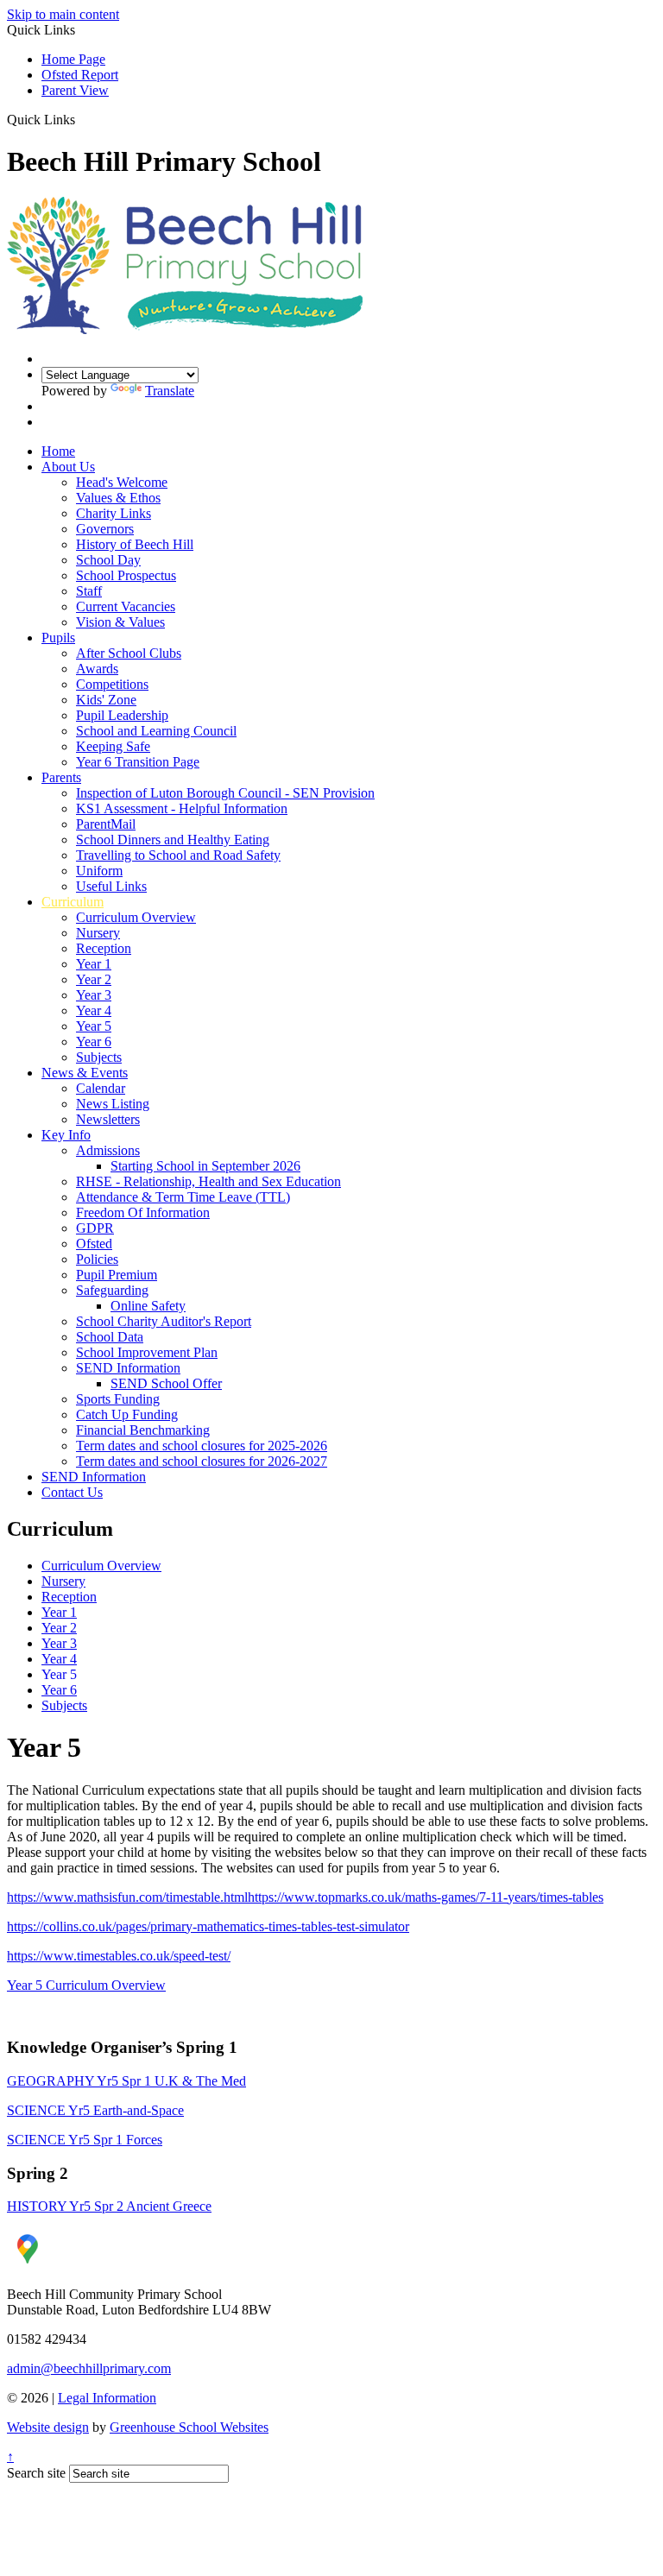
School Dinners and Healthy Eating (173, 840)
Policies (97, 1259)
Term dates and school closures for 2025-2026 (202, 1446)
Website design (48, 2427)
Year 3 (94, 995)
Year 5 (94, 1026)
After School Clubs (129, 653)
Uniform (99, 871)
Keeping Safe (113, 746)
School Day (108, 560)
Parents (61, 777)
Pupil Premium (117, 1275)
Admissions (108, 1150)
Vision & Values (120, 622)
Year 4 (94, 1010)
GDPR (95, 1228)
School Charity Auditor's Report (164, 1321)
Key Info (66, 1135)
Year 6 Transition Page (138, 762)
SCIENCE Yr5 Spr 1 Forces (85, 2140)
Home (58, 451)
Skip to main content (63, 14)
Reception (104, 948)
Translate (170, 391)
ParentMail (106, 824)
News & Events (85, 1073)
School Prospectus (126, 575)
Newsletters (108, 1119)
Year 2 (94, 979)
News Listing (113, 1104)
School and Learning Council (156, 731)
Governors (105, 529)
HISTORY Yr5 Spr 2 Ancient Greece (109, 2206)
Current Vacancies (126, 606)
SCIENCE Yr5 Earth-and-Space (95, 2110)
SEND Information (128, 1368)
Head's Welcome (122, 482)
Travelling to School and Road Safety (178, 855)
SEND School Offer (166, 1383)
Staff (89, 591)
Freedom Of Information (143, 1212)
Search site (36, 2473)
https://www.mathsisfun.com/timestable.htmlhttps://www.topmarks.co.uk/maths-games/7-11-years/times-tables (305, 1897)
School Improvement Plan (147, 1352)
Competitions (112, 684)
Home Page (73, 59)
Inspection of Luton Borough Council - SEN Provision (225, 793)
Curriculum (73, 902)
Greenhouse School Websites (189, 2427)
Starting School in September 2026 (205, 1166)
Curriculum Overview (136, 917)
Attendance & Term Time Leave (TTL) (183, 1197)
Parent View (75, 90)
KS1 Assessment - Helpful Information (182, 808)
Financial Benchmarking (143, 1430)
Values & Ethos (118, 498)
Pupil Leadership (122, 715)
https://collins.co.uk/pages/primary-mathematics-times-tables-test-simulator (208, 1926)
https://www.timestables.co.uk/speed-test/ (119, 1956)
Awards (97, 669)
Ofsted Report (80, 75)
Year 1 (94, 964)
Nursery (98, 933)
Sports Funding (118, 1399)
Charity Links (114, 513)
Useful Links (111, 886)
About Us (68, 467)
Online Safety (148, 1306)
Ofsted (94, 1244)
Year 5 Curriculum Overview (86, 1985)
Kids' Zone (106, 700)
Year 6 (94, 1042)
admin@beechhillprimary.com (89, 2368)
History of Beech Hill (135, 544)
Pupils (58, 638)
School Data (110, 1337)
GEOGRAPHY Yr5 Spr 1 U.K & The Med (126, 2081)
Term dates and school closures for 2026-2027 (202, 1461)
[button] (82, 119)
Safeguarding (112, 1290)
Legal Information (107, 2398)
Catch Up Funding (127, 1414)
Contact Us (72, 1492)
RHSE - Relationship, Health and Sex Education (208, 1181)
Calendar (101, 1088)
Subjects (99, 1057)
